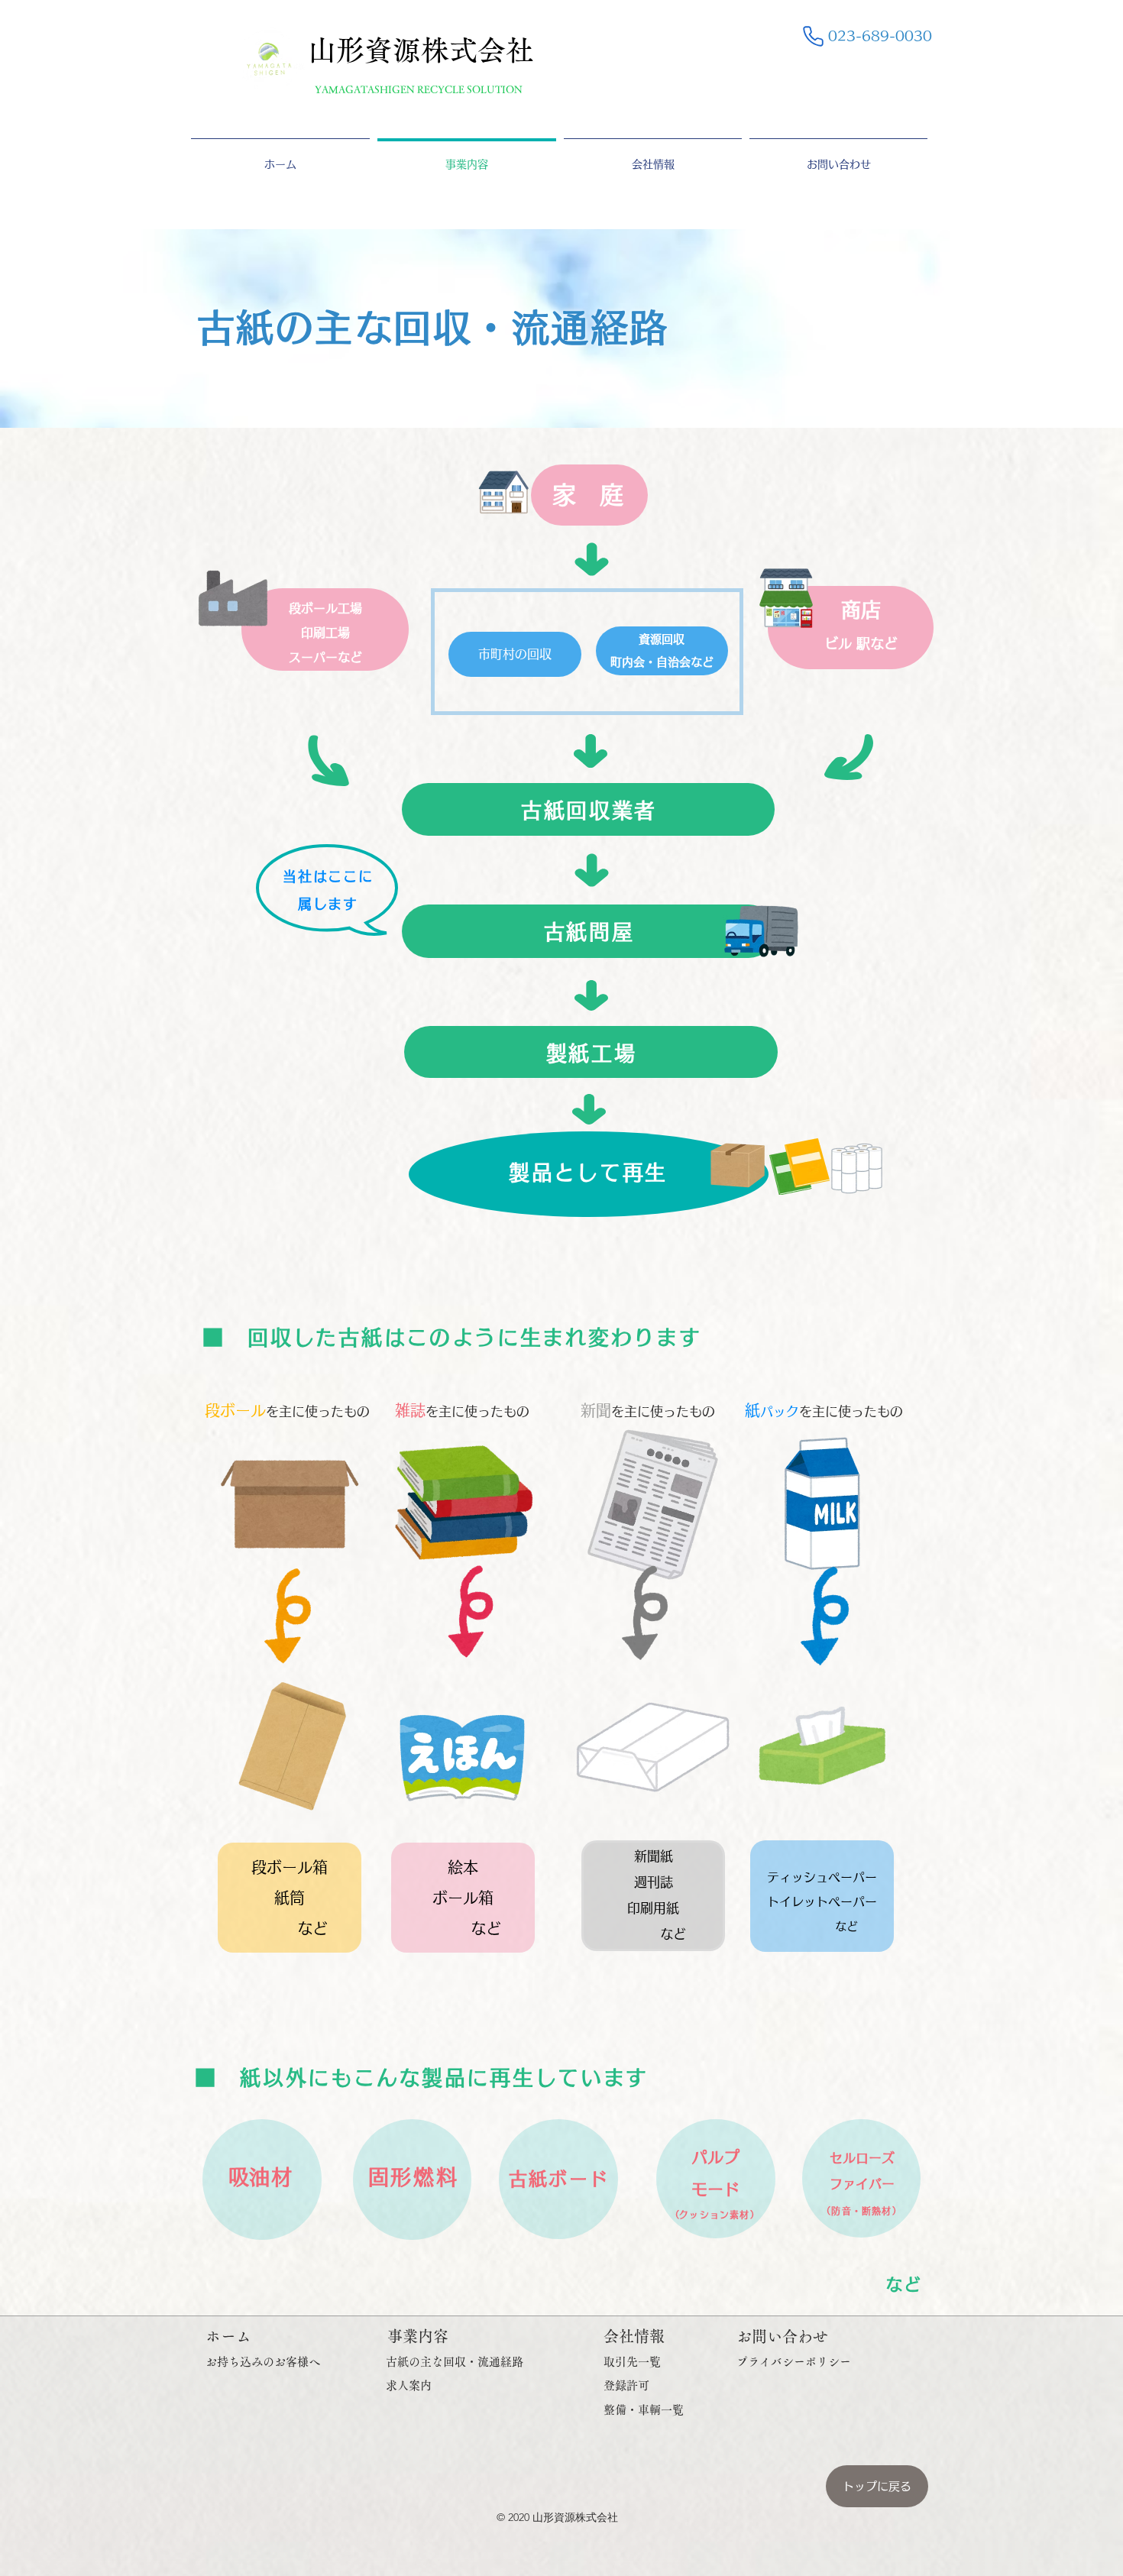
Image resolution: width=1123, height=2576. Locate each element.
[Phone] (813, 36)
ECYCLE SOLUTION (473, 90)
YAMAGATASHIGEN (366, 90)
